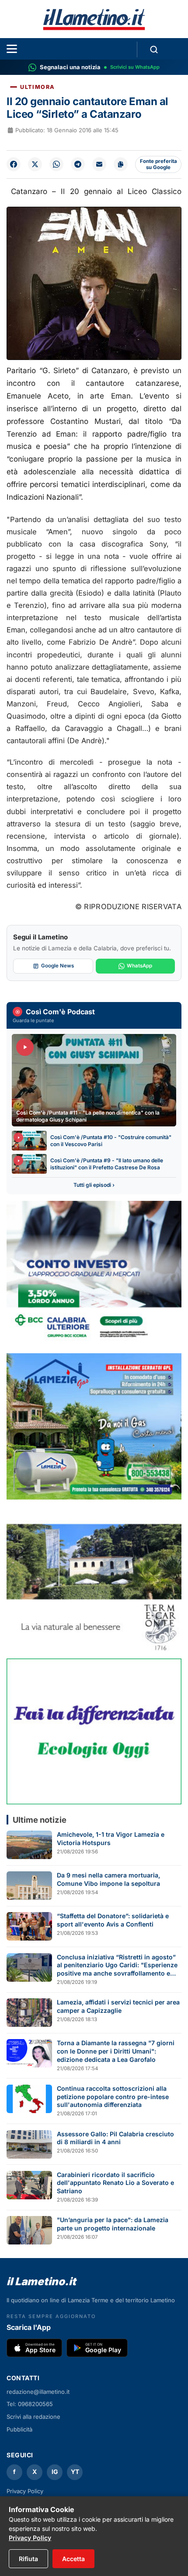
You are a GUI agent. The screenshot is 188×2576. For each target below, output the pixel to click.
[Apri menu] (12, 49)
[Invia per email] (99, 164)
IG (55, 2472)
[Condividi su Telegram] (78, 164)
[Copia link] (121, 164)
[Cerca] (154, 49)
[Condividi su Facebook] (14, 164)
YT (75, 2472)
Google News (57, 966)
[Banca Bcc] (94, 1274)
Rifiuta (28, 2559)
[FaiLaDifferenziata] (94, 1731)
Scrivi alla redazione (33, 2417)
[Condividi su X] (35, 164)
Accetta (73, 2559)
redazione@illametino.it (38, 2392)
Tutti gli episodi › (94, 1185)
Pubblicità (19, 2429)
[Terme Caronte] (94, 1579)
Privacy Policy (25, 2491)
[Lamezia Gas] (94, 1426)
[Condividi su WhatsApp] (56, 164)
